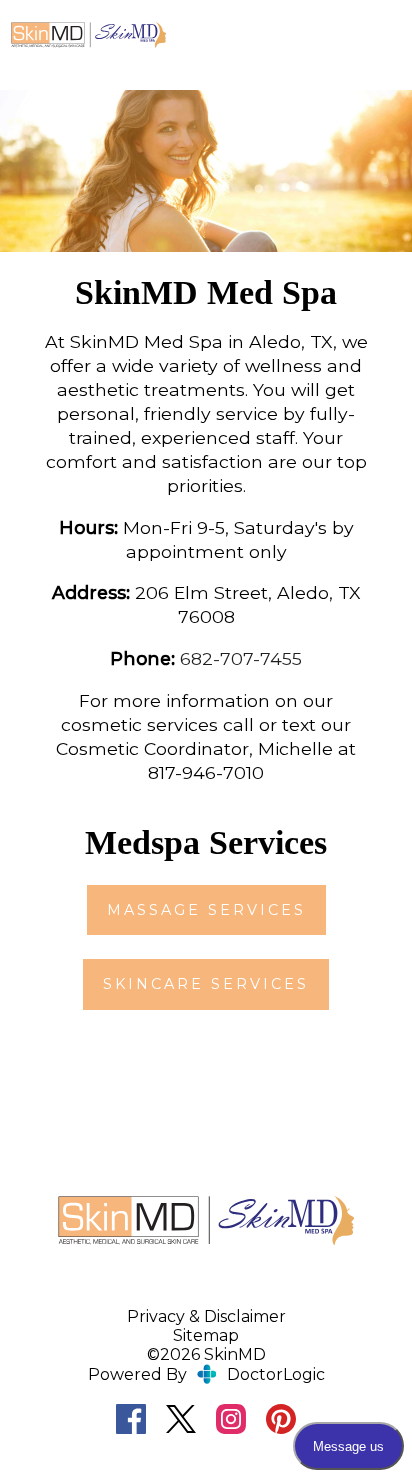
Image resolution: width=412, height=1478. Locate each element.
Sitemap (206, 1335)
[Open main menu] (384, 35)
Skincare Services (206, 984)
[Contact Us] (329, 35)
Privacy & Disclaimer (206, 1316)
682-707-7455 (241, 658)
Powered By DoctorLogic (206, 1374)
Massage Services (206, 910)
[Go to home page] (88, 35)
